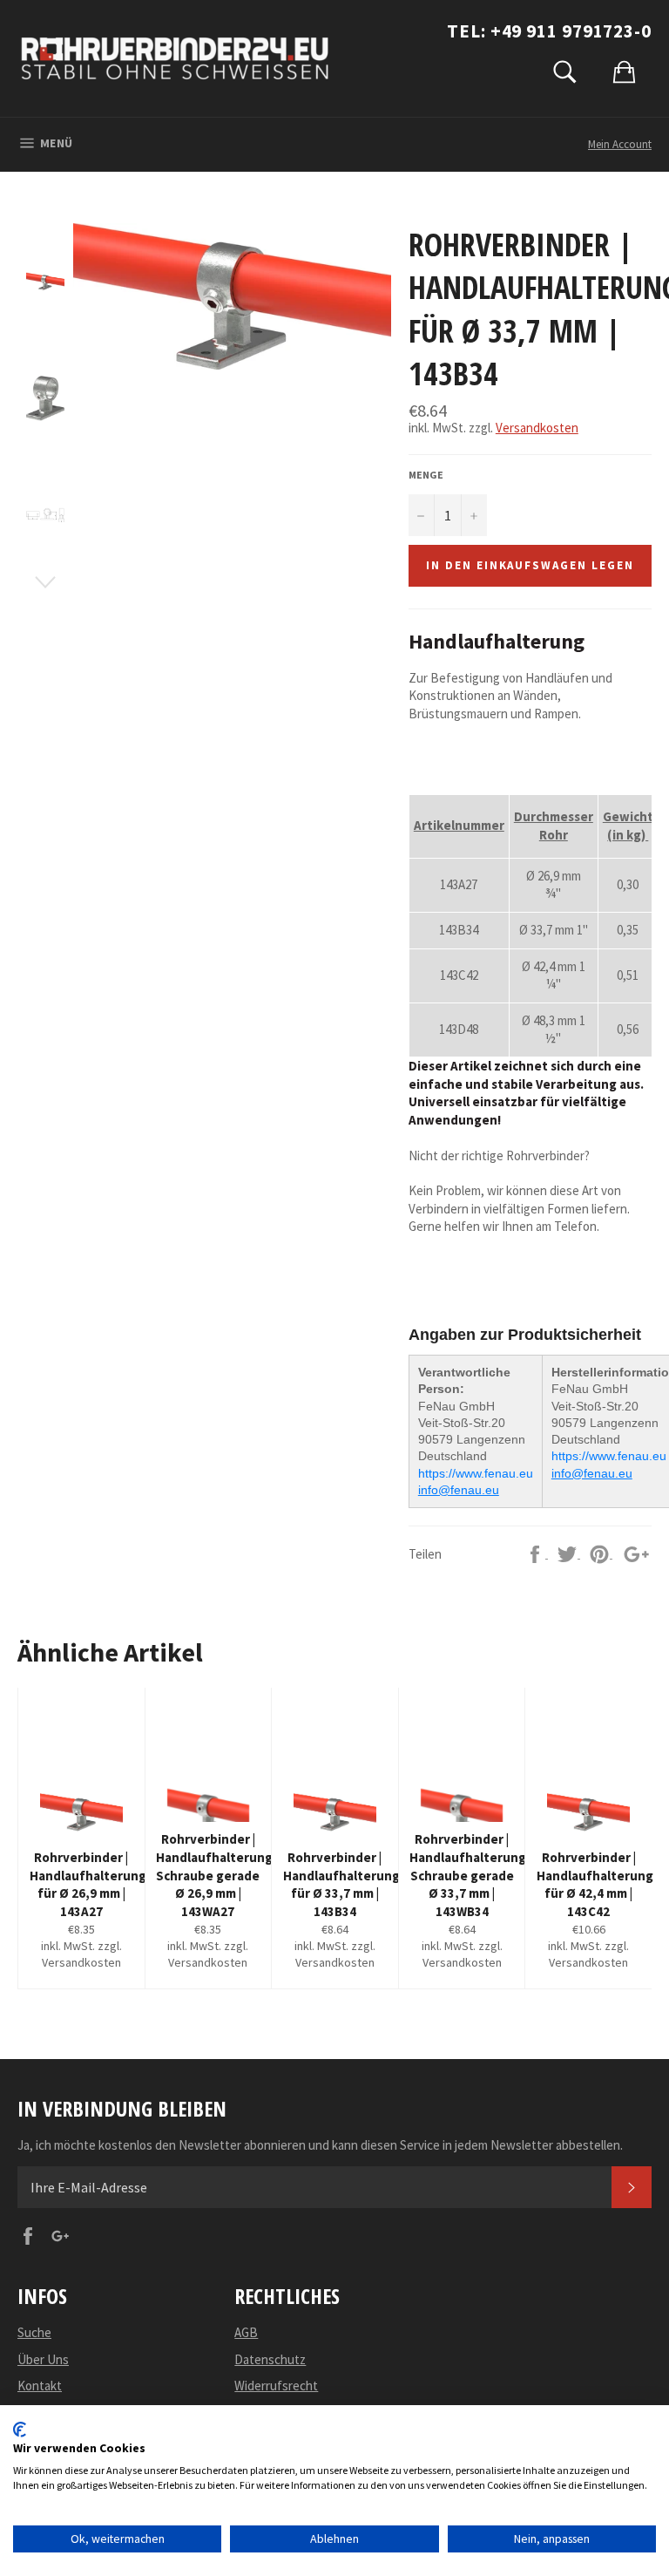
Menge (426, 475)
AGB (246, 2332)
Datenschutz (270, 2359)
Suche (34, 2332)
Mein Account (620, 144)
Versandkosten (537, 428)
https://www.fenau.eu (476, 1473)
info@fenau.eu (459, 1490)
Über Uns (43, 2359)
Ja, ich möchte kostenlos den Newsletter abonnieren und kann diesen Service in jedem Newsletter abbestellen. (320, 2145)
